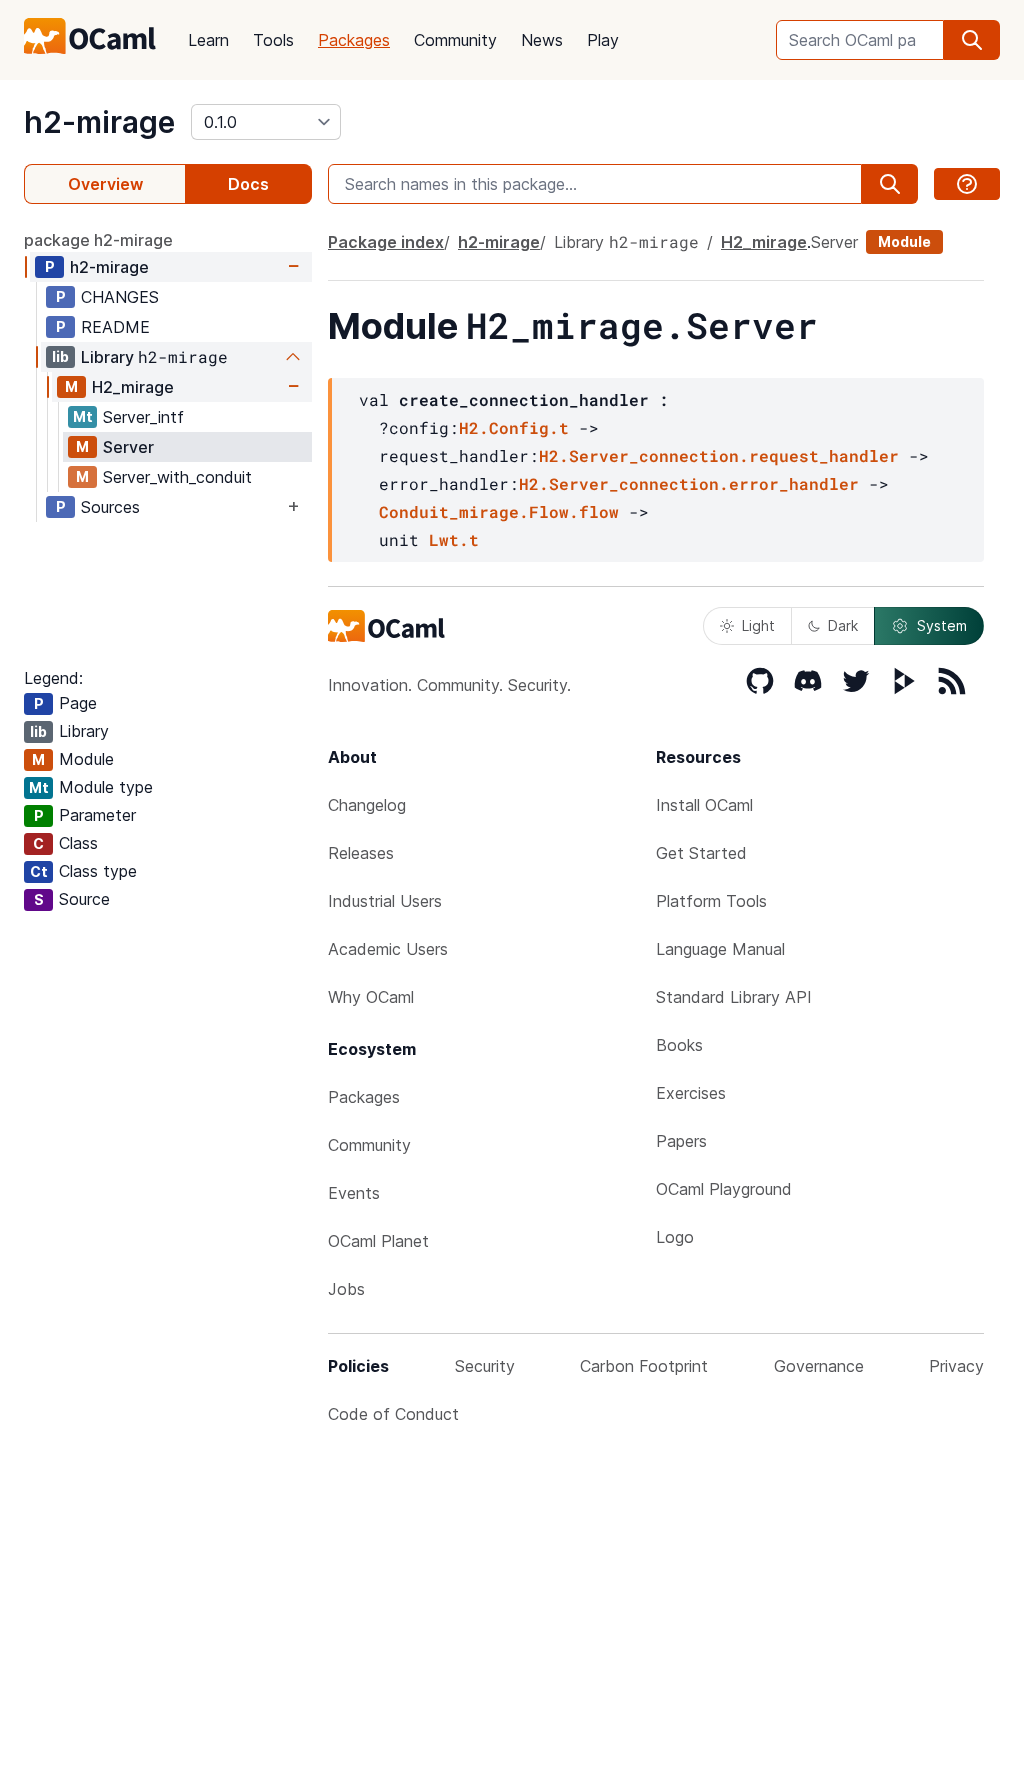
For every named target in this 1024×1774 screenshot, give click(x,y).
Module (904, 241)
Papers (681, 1141)
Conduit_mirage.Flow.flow (499, 511)
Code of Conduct (393, 1414)
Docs (248, 184)
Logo (675, 1237)
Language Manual (720, 949)
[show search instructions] (967, 184)
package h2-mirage (98, 240)
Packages (354, 40)
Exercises (691, 1093)
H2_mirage (133, 387)
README (115, 327)
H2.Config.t (514, 427)
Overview (105, 184)
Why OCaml (371, 997)
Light (758, 625)
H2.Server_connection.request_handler (719, 455)
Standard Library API (734, 997)
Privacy (956, 1366)
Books (679, 1045)
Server (128, 447)
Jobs (346, 1289)
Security (485, 1366)
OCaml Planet (378, 1241)
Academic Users (388, 949)
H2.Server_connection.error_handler (689, 483)
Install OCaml (704, 805)
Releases (361, 853)
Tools (273, 40)
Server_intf (143, 417)
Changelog (367, 805)
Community (455, 40)
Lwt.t (454, 539)
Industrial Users (385, 901)
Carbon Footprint (644, 1366)
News (542, 40)
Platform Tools (711, 901)
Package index (386, 242)
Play (603, 40)
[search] (972, 40)
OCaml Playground (724, 1189)
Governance (819, 1366)
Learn (208, 40)
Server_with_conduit (177, 477)
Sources (110, 507)
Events (354, 1193)
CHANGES (120, 297)
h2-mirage (99, 122)
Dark (843, 625)
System (942, 625)
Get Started (701, 853)
